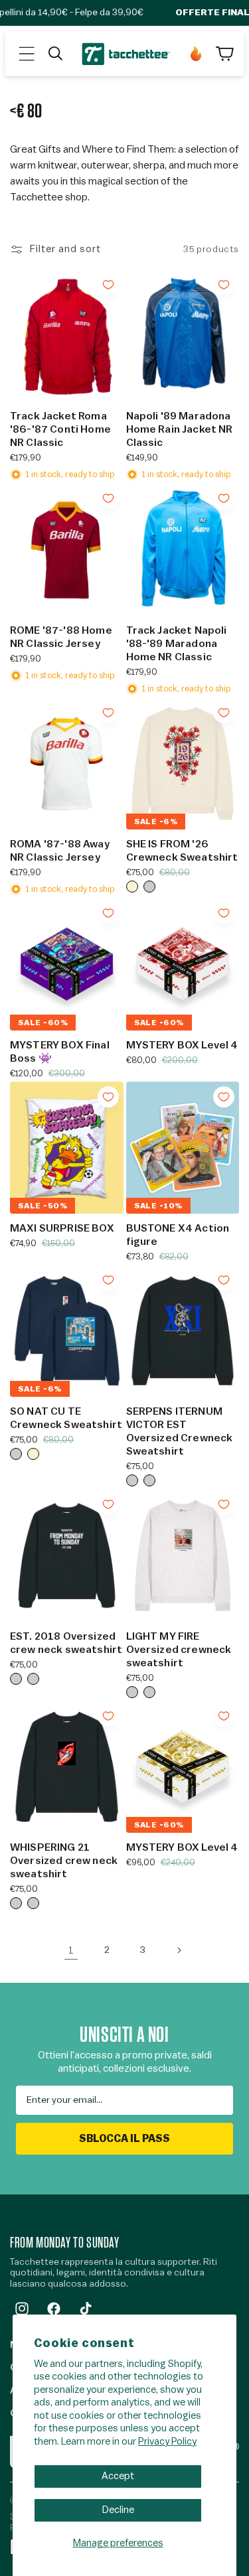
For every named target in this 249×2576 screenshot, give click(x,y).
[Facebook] (54, 2309)
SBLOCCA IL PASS (124, 2139)
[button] (27, 54)
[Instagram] (22, 2309)
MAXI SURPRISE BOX (62, 1228)
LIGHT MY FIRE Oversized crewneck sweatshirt (179, 1650)
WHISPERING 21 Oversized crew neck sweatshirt (64, 1861)
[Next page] (179, 1950)
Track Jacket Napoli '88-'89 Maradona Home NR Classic (177, 644)
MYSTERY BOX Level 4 (182, 1045)
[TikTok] (86, 2309)
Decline (118, 2510)
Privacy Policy (167, 2442)
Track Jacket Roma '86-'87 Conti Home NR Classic (60, 429)
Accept (118, 2476)
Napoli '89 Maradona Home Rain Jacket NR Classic (180, 429)
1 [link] (71, 1951)
